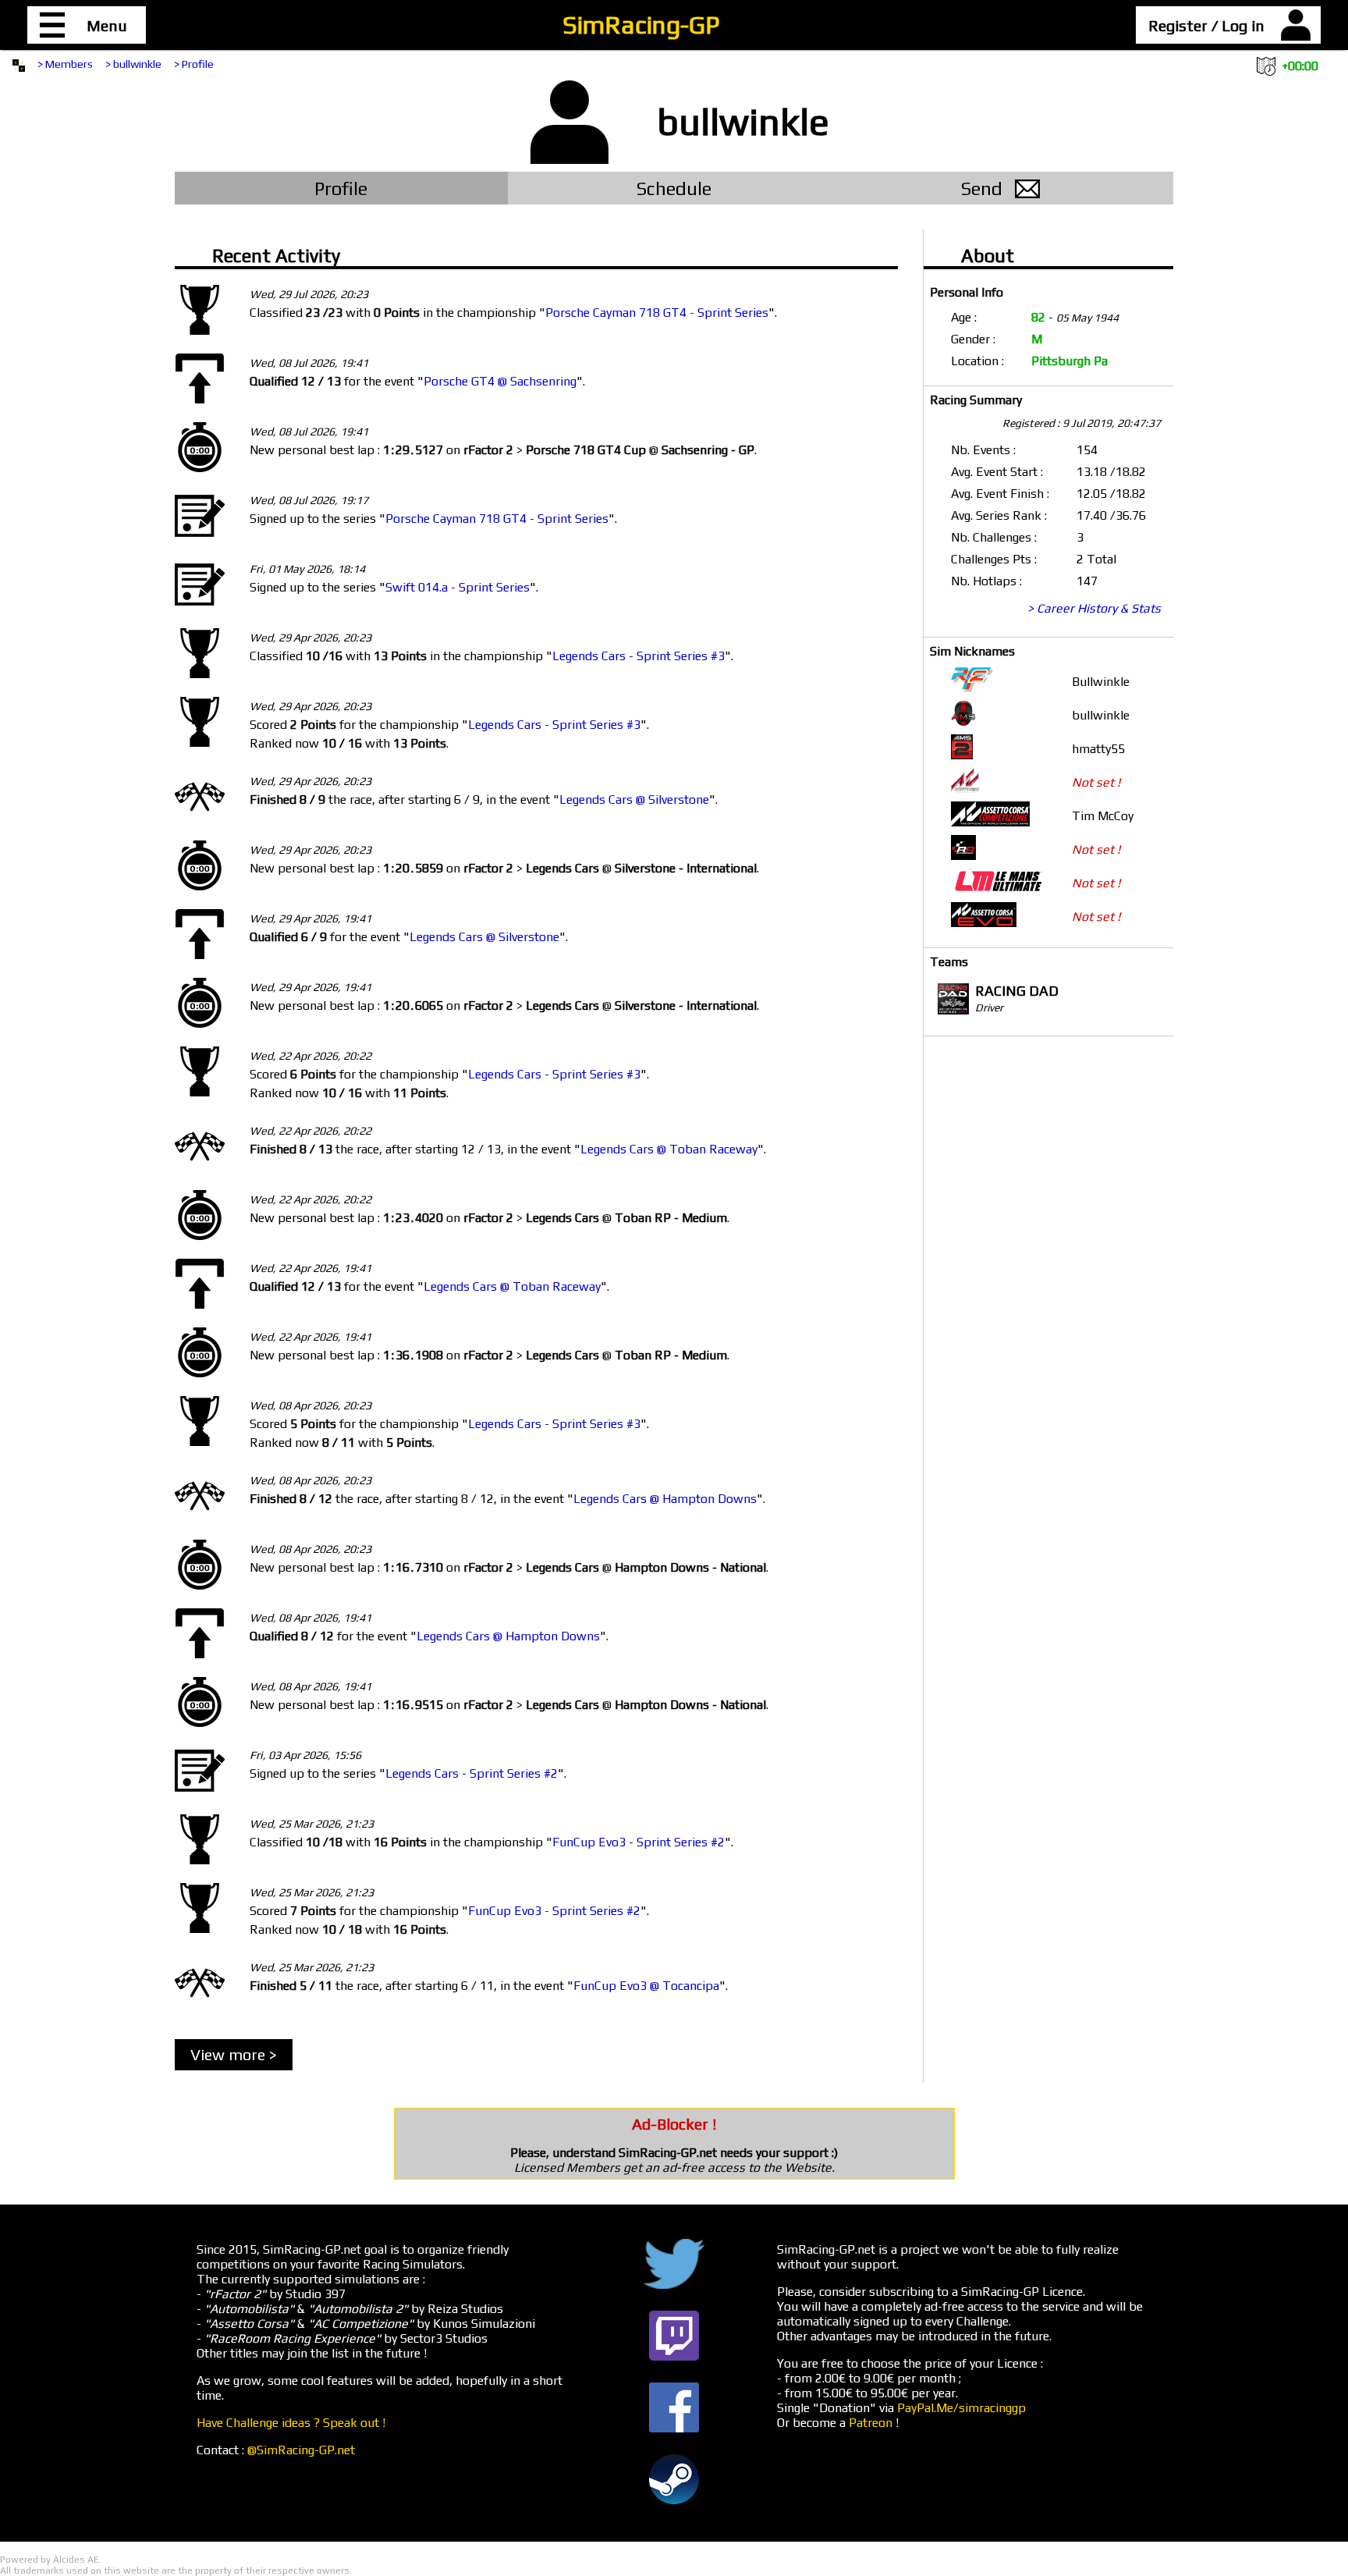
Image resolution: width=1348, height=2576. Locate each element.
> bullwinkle (133, 64)
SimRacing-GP (641, 25)
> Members (65, 64)
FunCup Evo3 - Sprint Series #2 (639, 1842)
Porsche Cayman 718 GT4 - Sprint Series (657, 313)
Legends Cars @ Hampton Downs (665, 1499)
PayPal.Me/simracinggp (961, 2408)
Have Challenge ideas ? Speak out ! (291, 2423)
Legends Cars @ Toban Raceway (669, 1149)
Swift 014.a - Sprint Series (458, 587)
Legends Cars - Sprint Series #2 (472, 1773)
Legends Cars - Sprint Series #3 (639, 656)
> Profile (194, 64)
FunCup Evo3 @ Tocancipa (646, 1986)
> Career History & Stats (1094, 608)
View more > (234, 2054)
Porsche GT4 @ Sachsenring (500, 381)
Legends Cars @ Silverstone (634, 799)
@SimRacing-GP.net (301, 2450)
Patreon (871, 2423)
